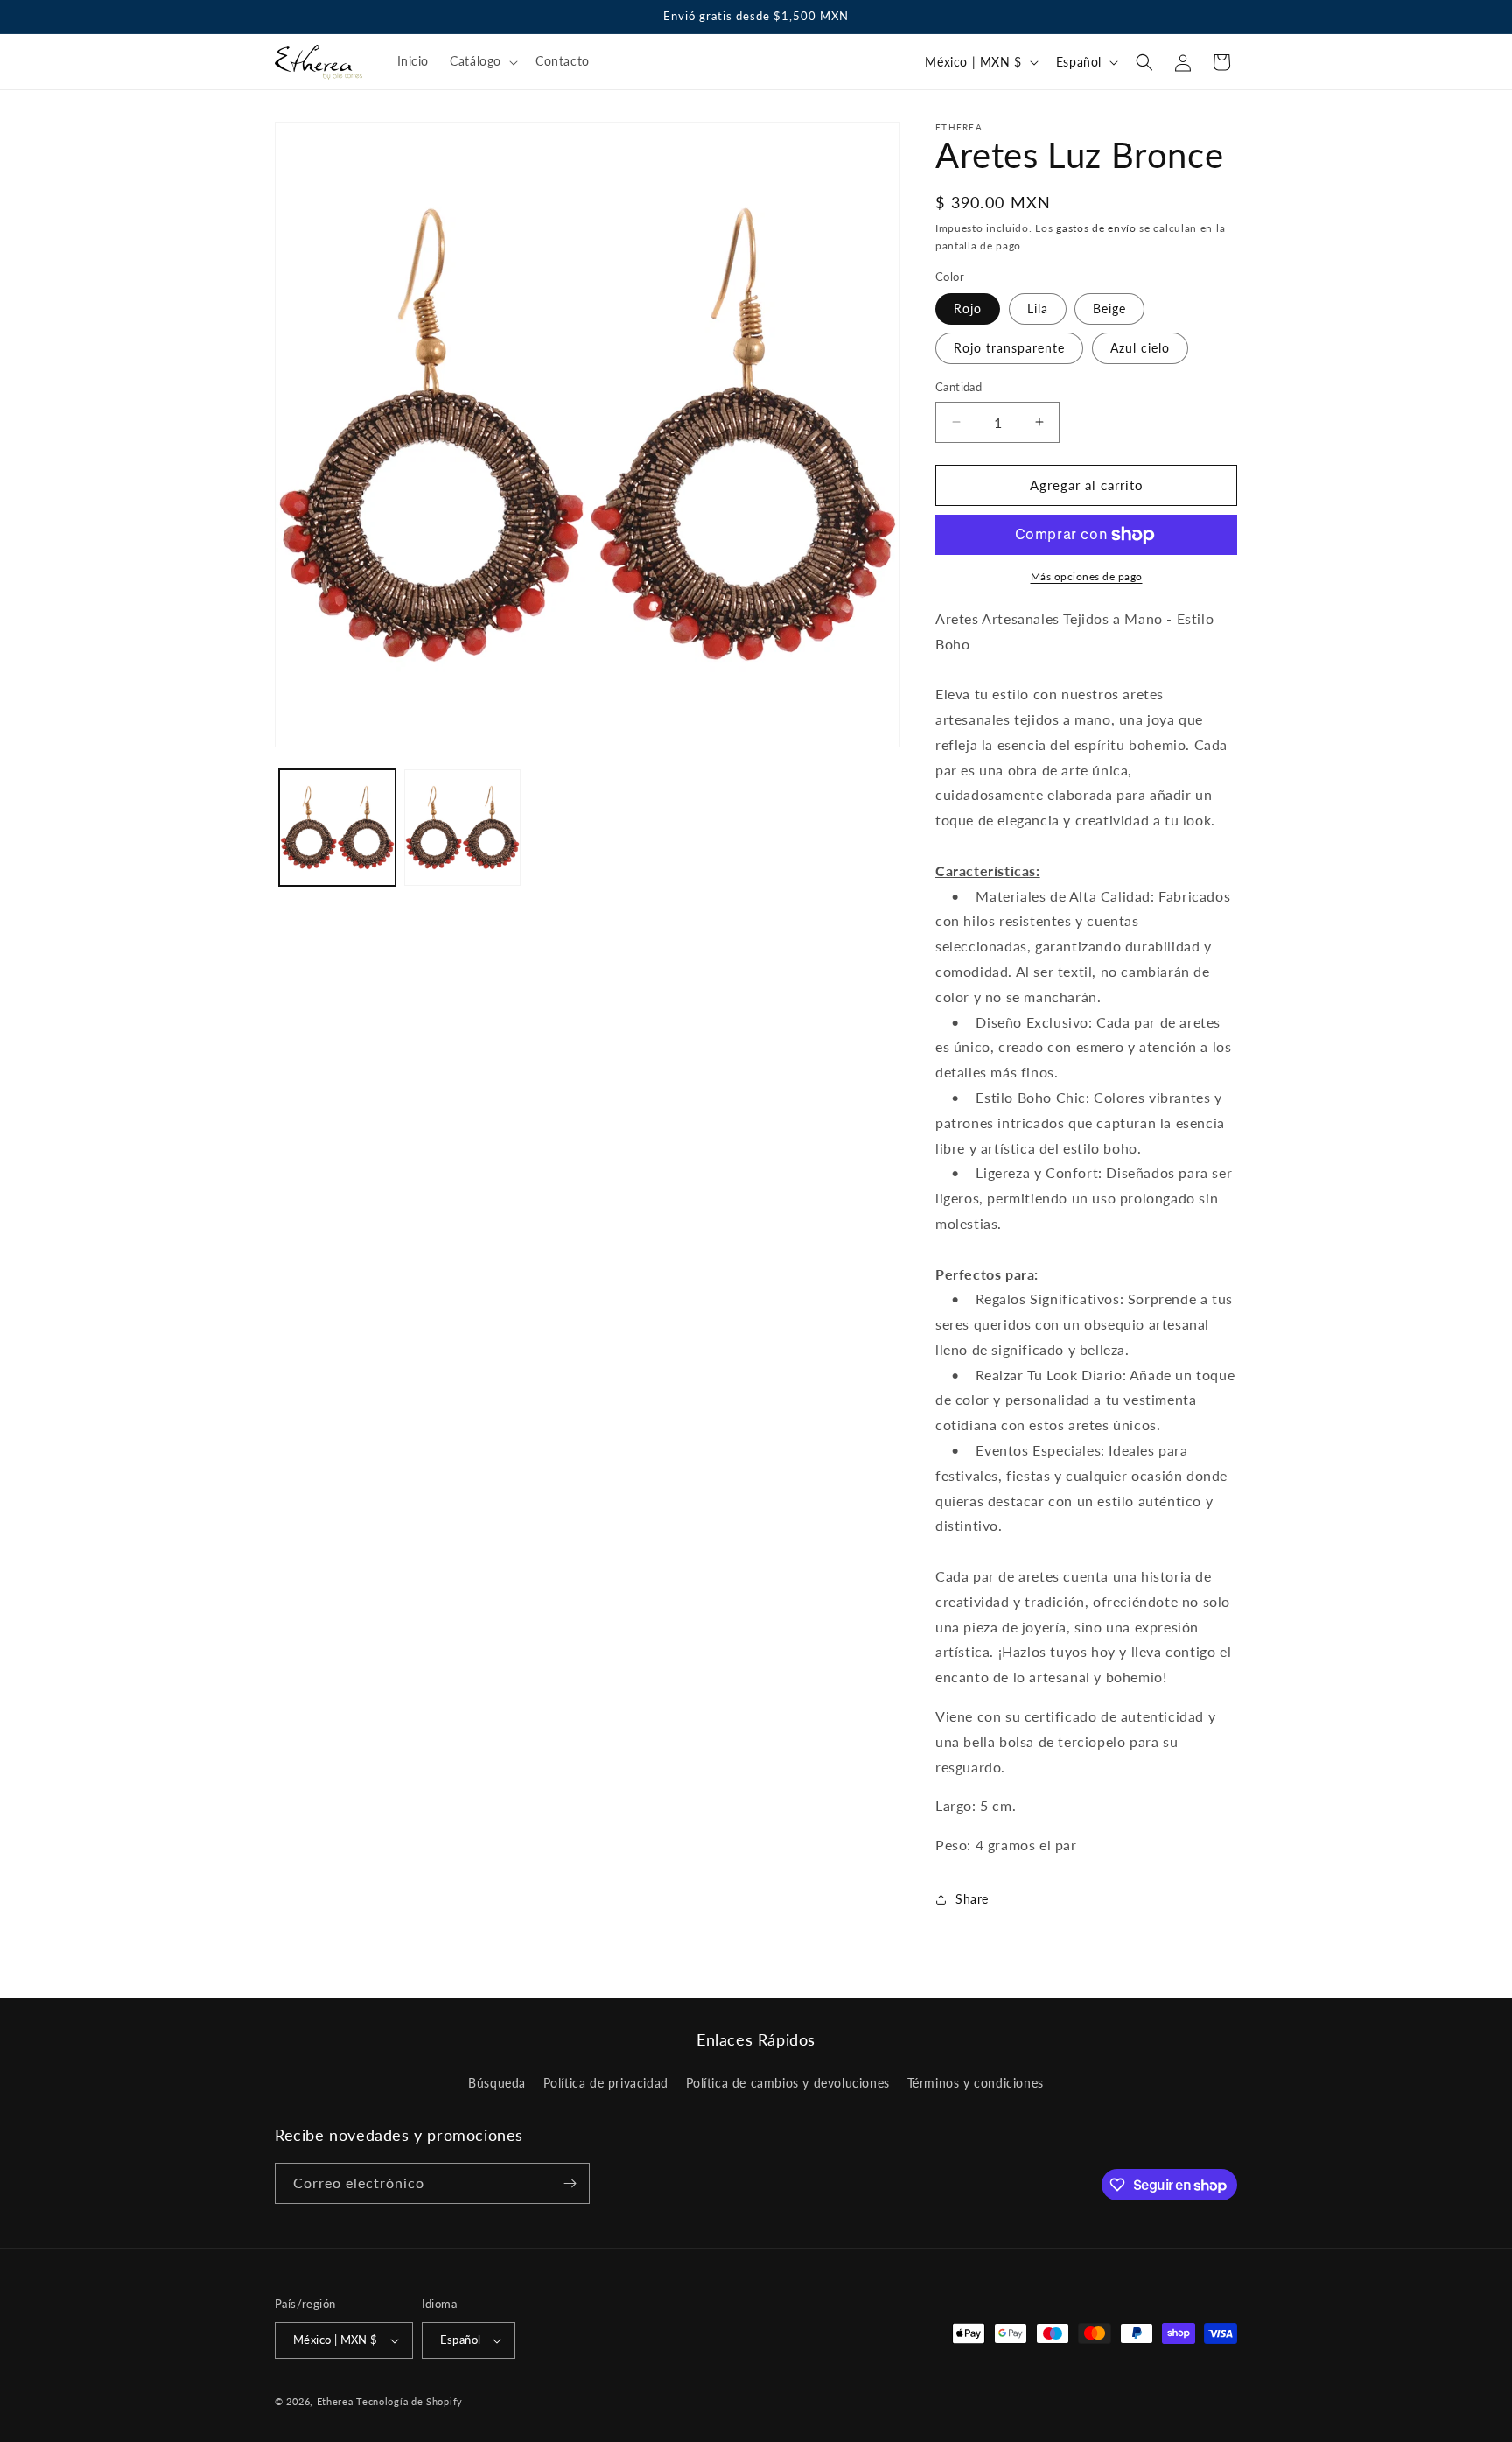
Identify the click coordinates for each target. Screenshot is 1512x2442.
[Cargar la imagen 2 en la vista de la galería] (462, 828)
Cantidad (959, 387)
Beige (1109, 309)
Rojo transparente (1009, 348)
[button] (482, 61)
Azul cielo (1140, 348)
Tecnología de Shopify (409, 2401)
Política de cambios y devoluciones (788, 2084)
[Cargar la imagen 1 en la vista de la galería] (337, 828)
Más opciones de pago (1087, 576)
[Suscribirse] (570, 2183)
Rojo (968, 309)
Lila (1038, 309)
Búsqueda (497, 2084)
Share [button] (972, 1899)
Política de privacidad (606, 2084)
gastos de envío (1096, 228)
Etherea (335, 2401)
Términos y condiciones (976, 2084)
